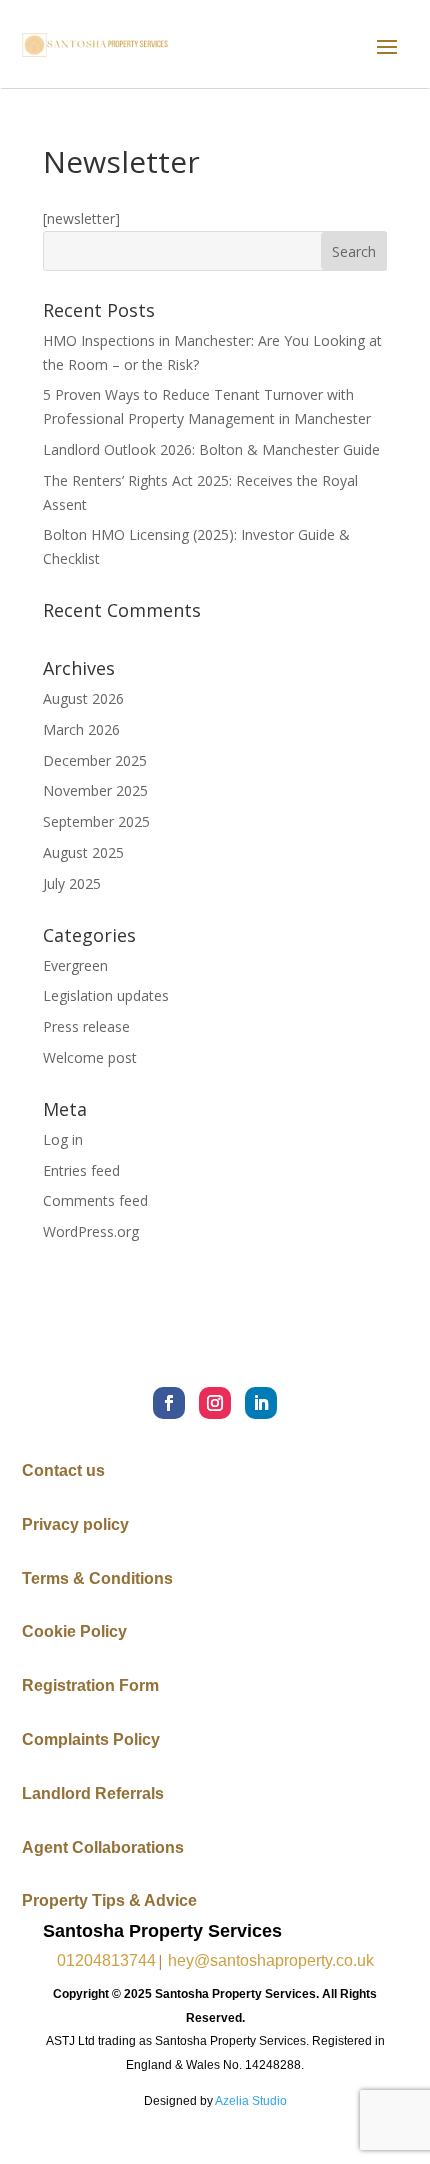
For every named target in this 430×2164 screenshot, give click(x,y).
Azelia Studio (251, 2101)
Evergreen (75, 965)
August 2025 (83, 852)
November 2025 (95, 790)
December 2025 (95, 760)
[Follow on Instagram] (215, 1403)
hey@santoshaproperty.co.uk (271, 1960)
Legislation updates (106, 995)
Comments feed (95, 1200)
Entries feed (81, 1170)
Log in (63, 1139)
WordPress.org (91, 1231)
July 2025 (72, 883)
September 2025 (96, 821)
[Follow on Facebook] (169, 1403)
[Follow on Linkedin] (261, 1403)
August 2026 (83, 698)
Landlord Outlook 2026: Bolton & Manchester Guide (211, 449)
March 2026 (81, 729)
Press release (86, 1026)
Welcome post (90, 1057)
